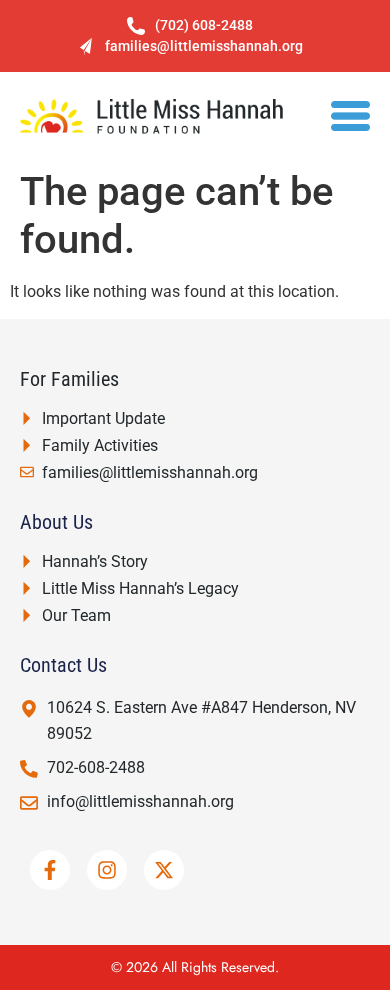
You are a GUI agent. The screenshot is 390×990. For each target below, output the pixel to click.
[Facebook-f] (50, 870)
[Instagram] (107, 870)
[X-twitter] (164, 870)
